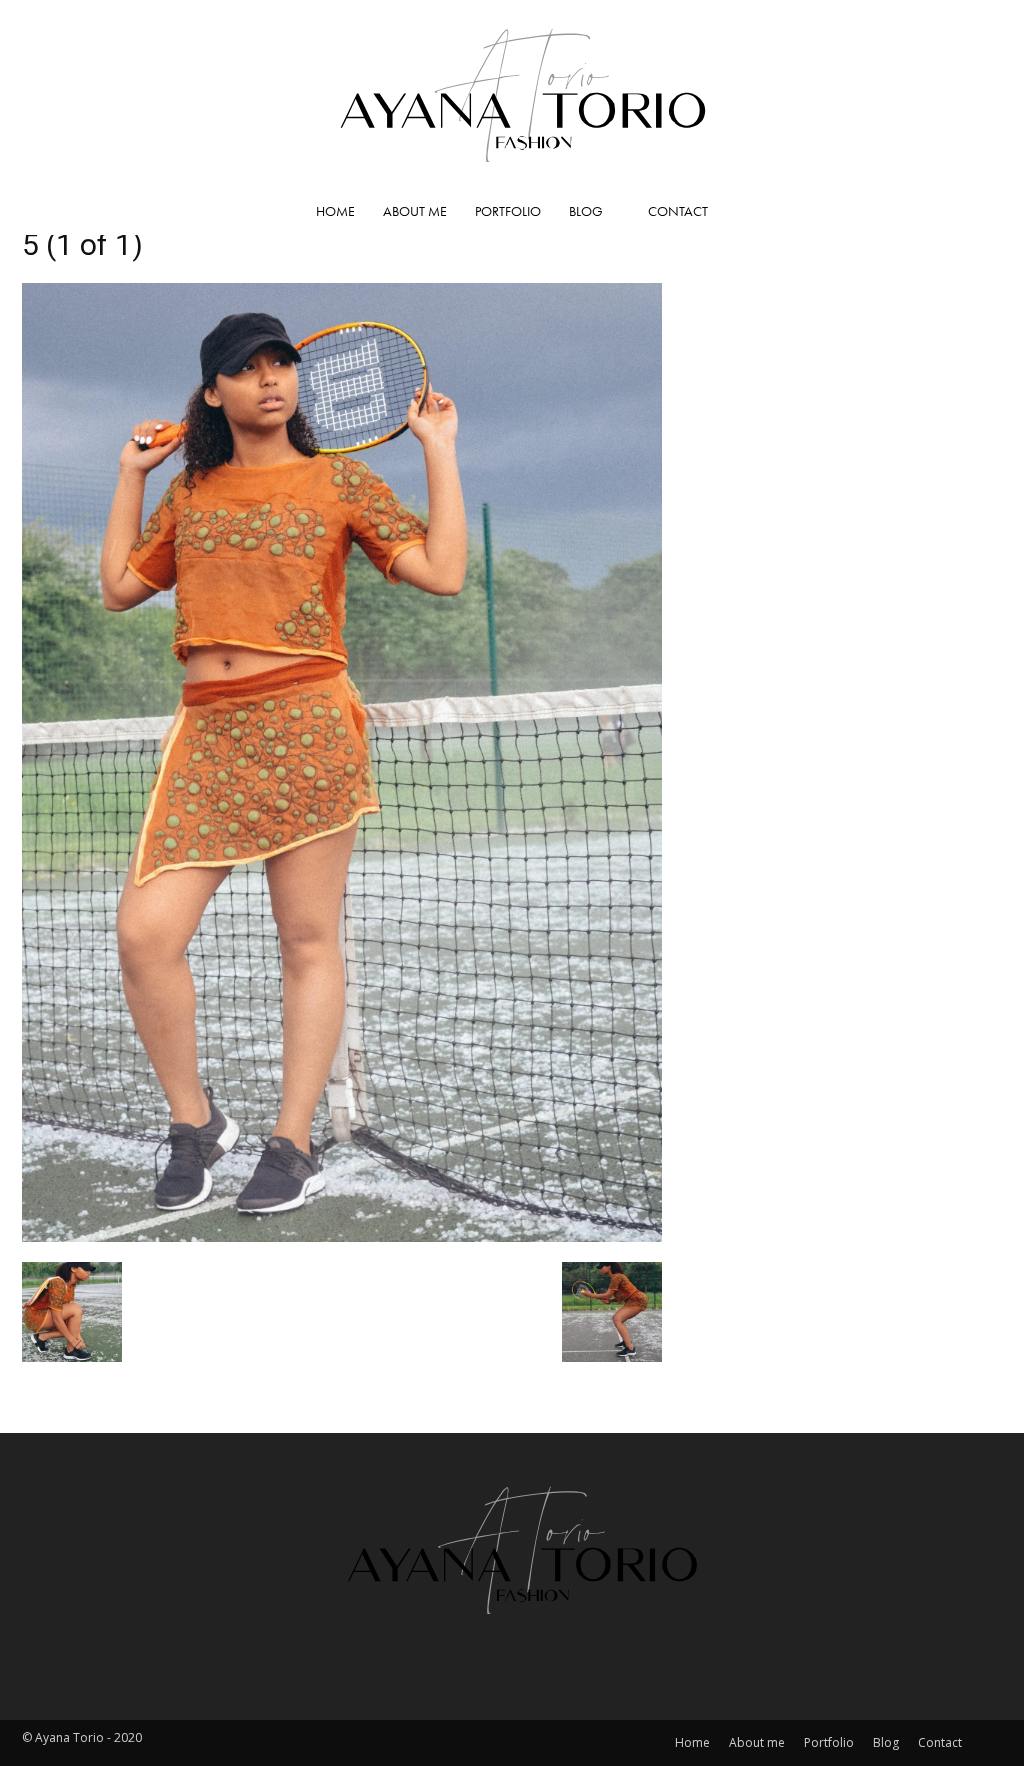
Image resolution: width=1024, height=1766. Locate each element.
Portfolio (508, 211)
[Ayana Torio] (512, 93)
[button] (978, 212)
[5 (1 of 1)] (342, 1235)
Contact (678, 211)
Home (335, 211)
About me (415, 211)
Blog (586, 211)
